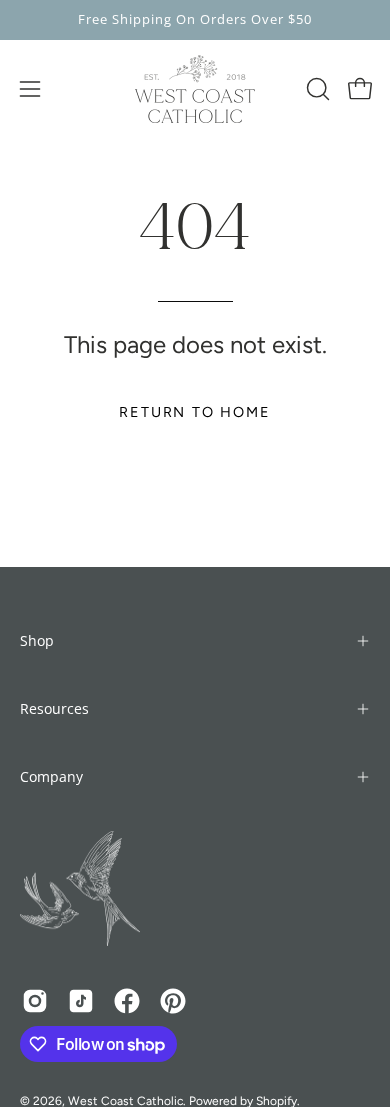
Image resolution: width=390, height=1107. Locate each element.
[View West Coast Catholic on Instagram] (35, 1001)
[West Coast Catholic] (195, 89)
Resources (54, 708)
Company (51, 776)
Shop (37, 640)
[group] (195, 20)
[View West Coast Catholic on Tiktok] (81, 1001)
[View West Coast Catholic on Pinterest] (173, 1001)
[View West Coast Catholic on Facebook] (127, 1001)
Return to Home (194, 412)
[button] (316, 89)
